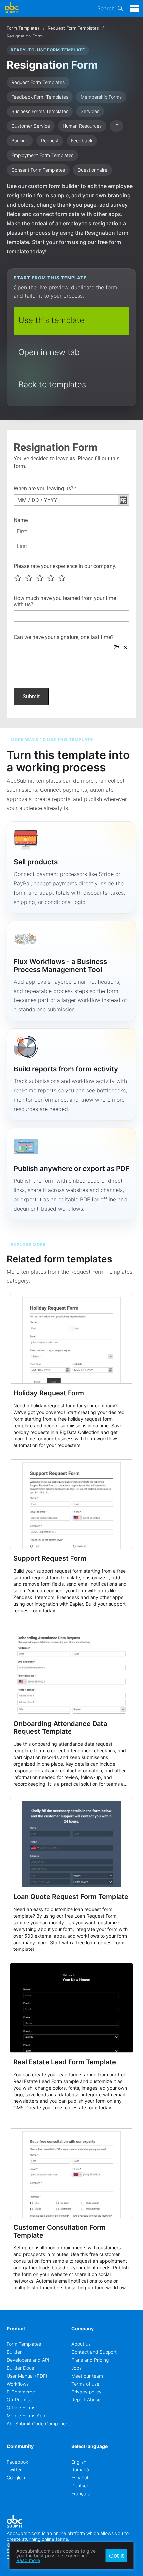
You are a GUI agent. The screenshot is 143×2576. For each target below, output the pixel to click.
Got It (116, 2556)
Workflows (18, 2384)
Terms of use (85, 2384)
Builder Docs (20, 2368)
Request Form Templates (73, 28)
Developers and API (28, 2360)
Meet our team (87, 2376)
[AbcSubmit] (12, 8)
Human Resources (82, 126)
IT (117, 126)
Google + (16, 2478)
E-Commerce (21, 2392)
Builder (14, 2352)
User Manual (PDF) (27, 2376)
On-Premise (19, 2400)
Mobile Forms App (26, 2416)
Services (90, 111)
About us (81, 2344)
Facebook (17, 2462)
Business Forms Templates (40, 111)
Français (81, 2494)
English (79, 2462)
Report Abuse (86, 2400)
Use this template (51, 320)
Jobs (77, 2368)
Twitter (14, 2470)
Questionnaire (92, 170)
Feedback (82, 141)
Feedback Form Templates (40, 97)
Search (106, 8)
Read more (28, 2560)
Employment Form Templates (42, 155)
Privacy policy (87, 2392)
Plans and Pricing (90, 2360)
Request (50, 141)
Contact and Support (94, 2352)
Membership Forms (101, 97)
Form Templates (23, 28)
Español (80, 2478)
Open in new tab (49, 352)
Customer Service (31, 126)
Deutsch (80, 2486)
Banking (20, 141)
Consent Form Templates (38, 170)
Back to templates (52, 384)
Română (80, 2470)
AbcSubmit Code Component (38, 2424)
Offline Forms (21, 2408)
